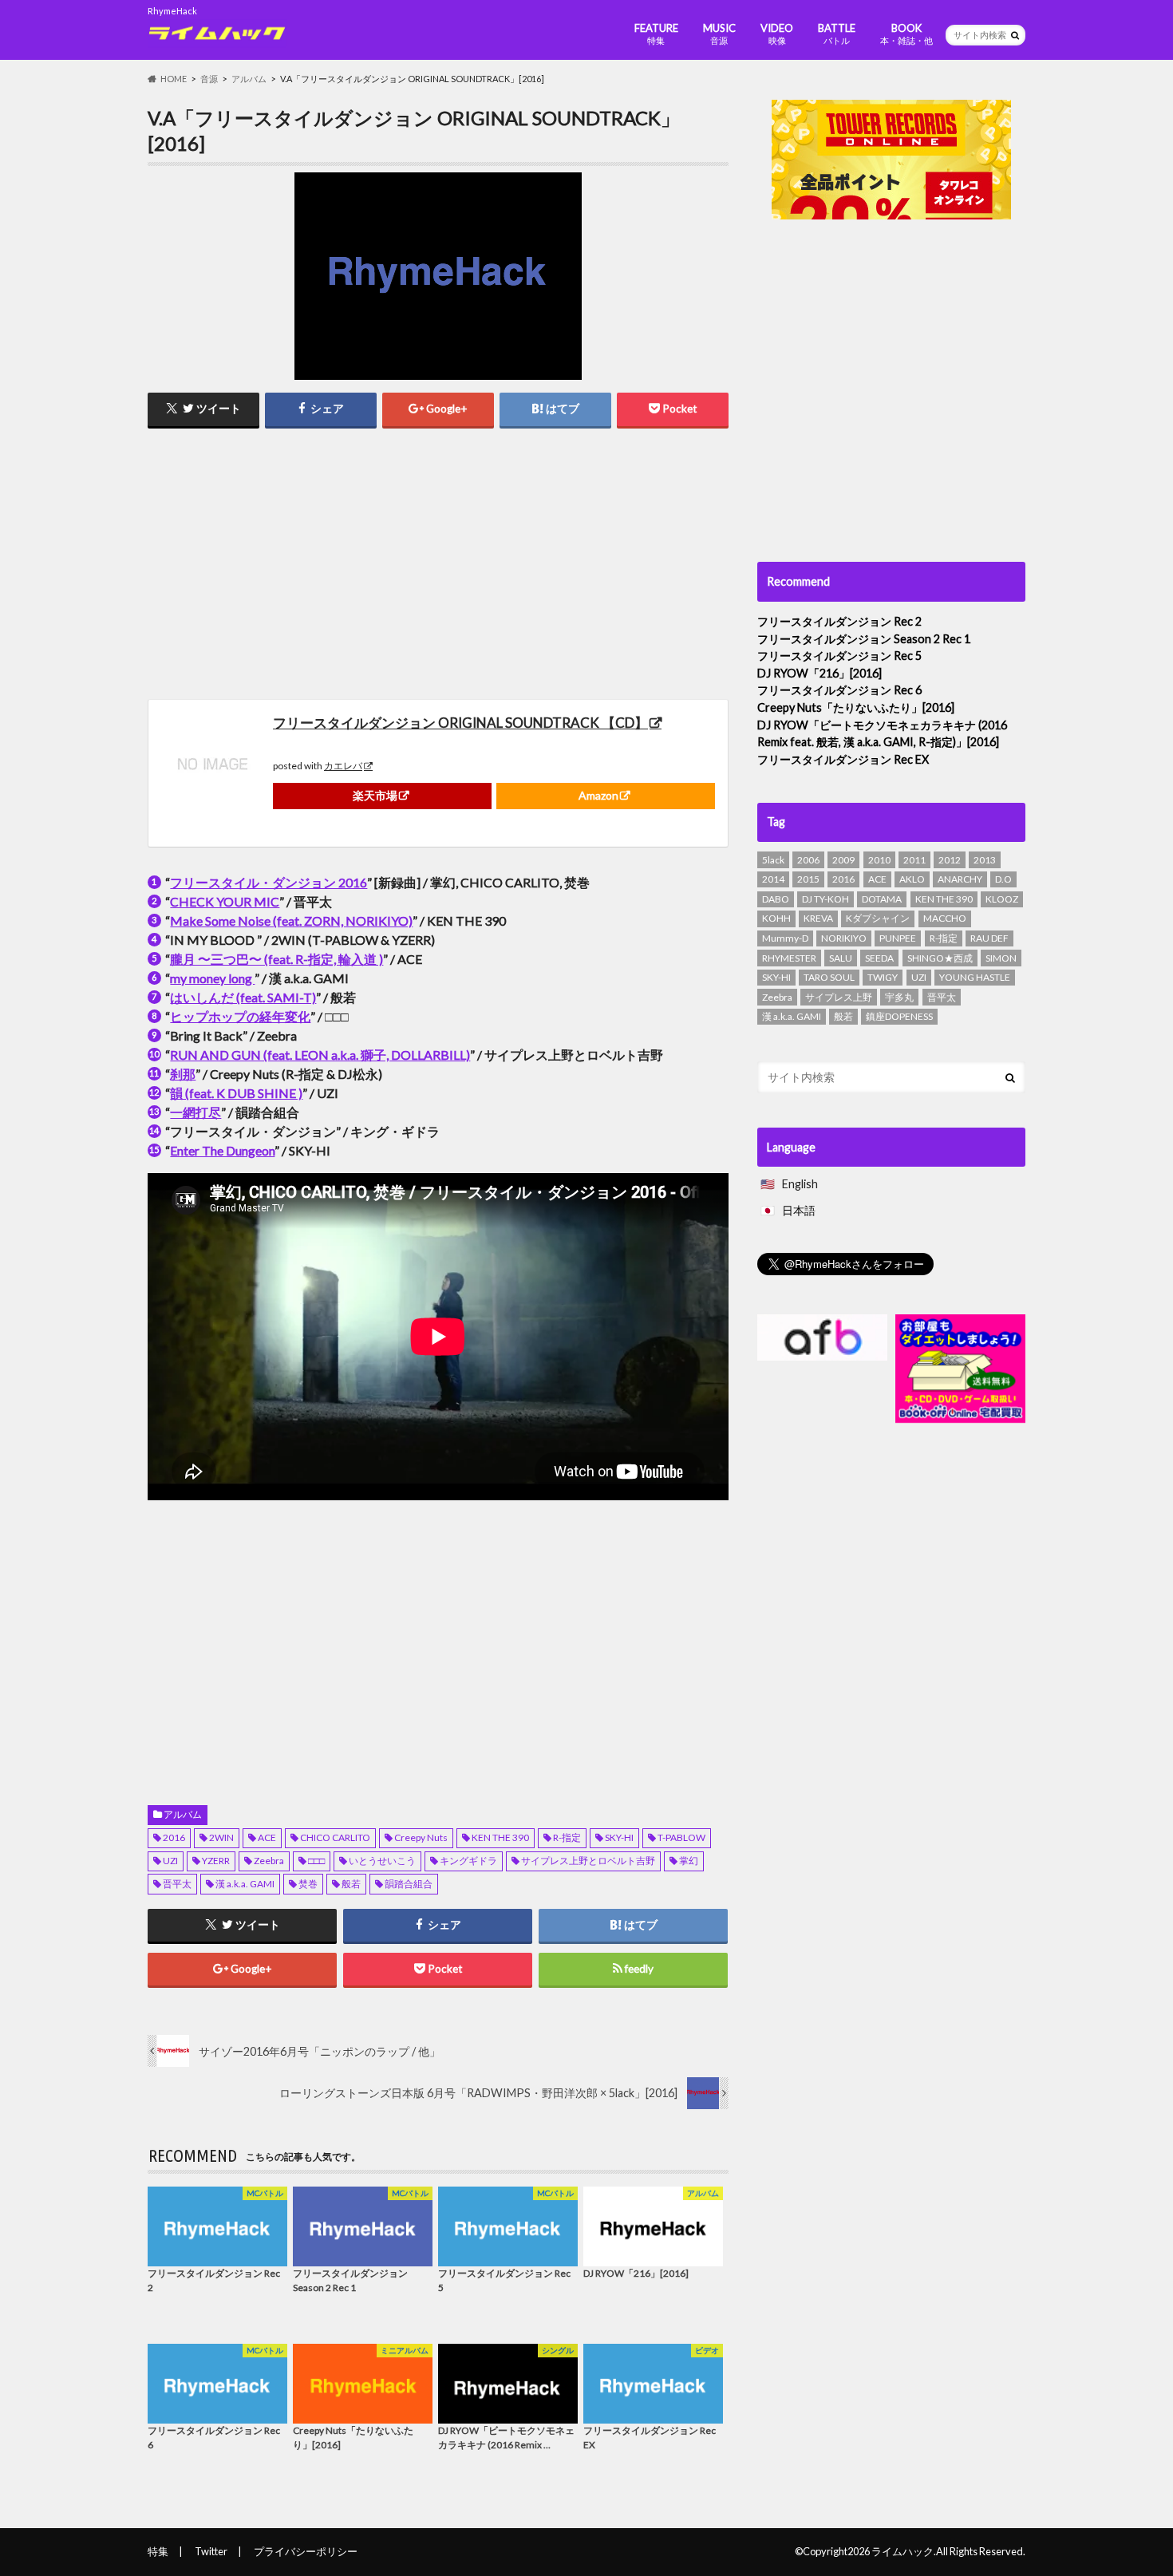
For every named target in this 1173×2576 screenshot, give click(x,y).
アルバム (183, 1814)
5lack (773, 860)
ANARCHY (960, 879)
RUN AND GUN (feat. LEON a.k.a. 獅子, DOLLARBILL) (320, 1055)
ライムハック (902, 2551)
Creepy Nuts (421, 1837)
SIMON (1001, 958)
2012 (950, 860)
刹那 (183, 1074)
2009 (843, 860)
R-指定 (567, 1837)
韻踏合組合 (409, 1884)
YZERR (216, 1861)
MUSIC (719, 34)
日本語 (799, 1210)
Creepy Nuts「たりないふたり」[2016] (856, 707)
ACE (267, 1837)
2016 (174, 1837)
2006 (808, 860)
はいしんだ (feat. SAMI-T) (243, 997)
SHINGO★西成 (940, 958)
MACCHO (945, 918)
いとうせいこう (382, 1861)
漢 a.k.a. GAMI (245, 1884)
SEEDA (879, 958)
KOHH (776, 918)
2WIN (221, 1837)
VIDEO (777, 34)
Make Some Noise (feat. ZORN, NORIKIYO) (291, 921)
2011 (914, 860)
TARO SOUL (829, 977)
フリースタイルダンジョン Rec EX (843, 759)
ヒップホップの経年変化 (240, 1016)
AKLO (912, 879)
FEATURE (656, 34)
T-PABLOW (681, 1837)
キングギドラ (468, 1861)
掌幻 (689, 1861)
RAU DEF (989, 938)
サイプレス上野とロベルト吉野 (588, 1861)
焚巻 (308, 1884)
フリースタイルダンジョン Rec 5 (839, 656)
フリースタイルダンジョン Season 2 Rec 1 (864, 639)
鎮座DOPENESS (899, 1016)
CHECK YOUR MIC (225, 901)
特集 (158, 2551)
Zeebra (269, 1861)
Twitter (211, 2551)
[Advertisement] (289, 563)
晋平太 (177, 1884)
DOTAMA (882, 899)
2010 (879, 860)
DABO (776, 899)
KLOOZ (1002, 899)
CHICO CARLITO (335, 1837)
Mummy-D (785, 938)
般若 (351, 1884)
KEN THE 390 (500, 1837)
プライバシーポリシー (306, 2551)
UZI (170, 1861)
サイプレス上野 (839, 997)
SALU (841, 958)
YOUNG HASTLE (975, 977)
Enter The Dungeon (222, 1150)
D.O (1003, 879)
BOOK (906, 34)
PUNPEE (898, 938)
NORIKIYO (844, 938)
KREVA (818, 918)
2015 (808, 879)
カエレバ (343, 766)
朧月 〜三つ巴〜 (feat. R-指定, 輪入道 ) (276, 959)
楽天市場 (375, 795)
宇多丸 (899, 997)
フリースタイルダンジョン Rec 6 (839, 690)
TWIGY (883, 977)
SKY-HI (619, 1837)
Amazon (598, 795)
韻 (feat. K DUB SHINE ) (236, 1093)
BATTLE (837, 34)
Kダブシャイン (878, 918)
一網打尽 (195, 1112)
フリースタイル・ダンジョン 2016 (269, 882)
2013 (985, 860)
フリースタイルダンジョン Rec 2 (839, 621)
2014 (773, 879)
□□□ (316, 1861)
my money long (212, 978)
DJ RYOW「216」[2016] (820, 673)
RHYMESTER (789, 958)
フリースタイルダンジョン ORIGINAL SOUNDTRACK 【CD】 (460, 723)
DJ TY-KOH (825, 899)
